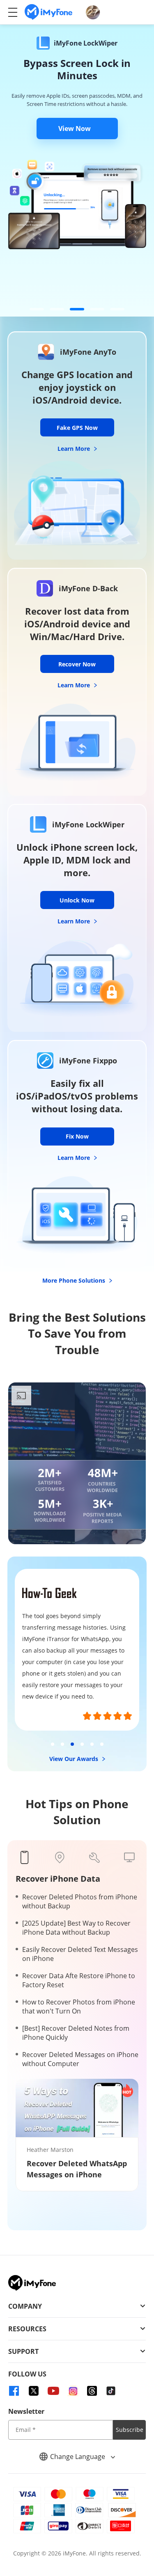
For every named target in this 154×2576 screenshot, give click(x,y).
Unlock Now (77, 900)
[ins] (73, 2391)
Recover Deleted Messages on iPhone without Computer (80, 2059)
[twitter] (34, 2391)
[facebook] (14, 2391)
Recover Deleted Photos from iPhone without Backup (80, 1901)
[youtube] (53, 2391)
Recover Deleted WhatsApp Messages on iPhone (77, 2169)
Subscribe (130, 2430)
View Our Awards (75, 1759)
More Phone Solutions (75, 1280)
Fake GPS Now (77, 428)
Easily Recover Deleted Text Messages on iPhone (80, 1954)
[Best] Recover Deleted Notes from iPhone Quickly (76, 2033)
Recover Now (77, 664)
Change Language (78, 2457)
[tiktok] (111, 2391)
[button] (37, 309)
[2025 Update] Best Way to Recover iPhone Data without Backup (76, 1928)
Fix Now (77, 1136)
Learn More (75, 449)
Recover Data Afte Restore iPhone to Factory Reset (79, 1980)
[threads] (92, 2391)
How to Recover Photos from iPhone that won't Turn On (79, 2007)
